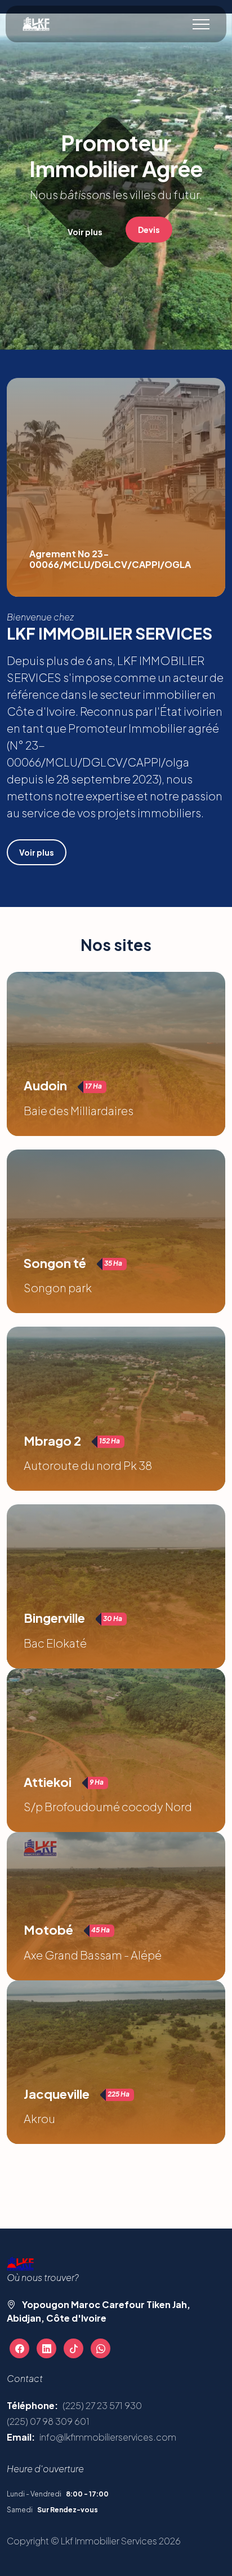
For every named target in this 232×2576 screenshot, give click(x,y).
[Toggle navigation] (201, 24)
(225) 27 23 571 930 (102, 2405)
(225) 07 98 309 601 (48, 2421)
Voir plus (85, 232)
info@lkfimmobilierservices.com (108, 2437)
